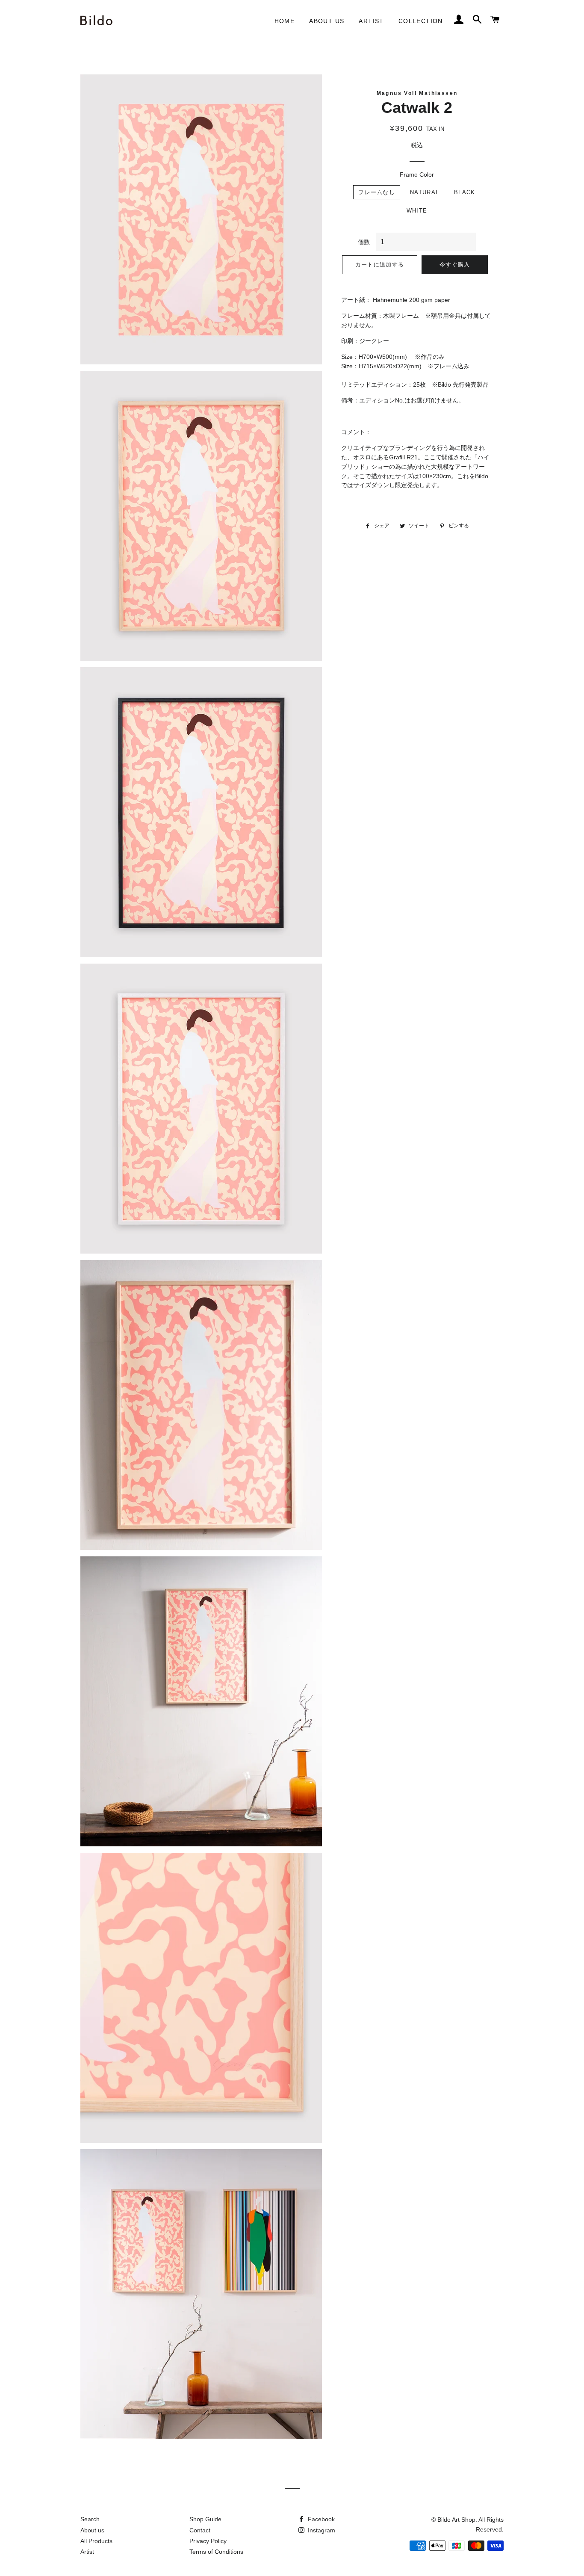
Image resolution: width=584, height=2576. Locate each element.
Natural (425, 192)
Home (285, 21)
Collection (421, 21)
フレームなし (377, 192)
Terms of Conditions (216, 2552)
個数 (364, 242)
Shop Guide (205, 2519)
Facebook (320, 2519)
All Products (96, 2541)
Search (90, 2519)
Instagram (321, 2530)
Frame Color (417, 174)
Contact (200, 2530)
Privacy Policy (208, 2541)
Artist (371, 21)
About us (327, 21)
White (417, 211)
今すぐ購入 (455, 265)
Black (465, 192)
